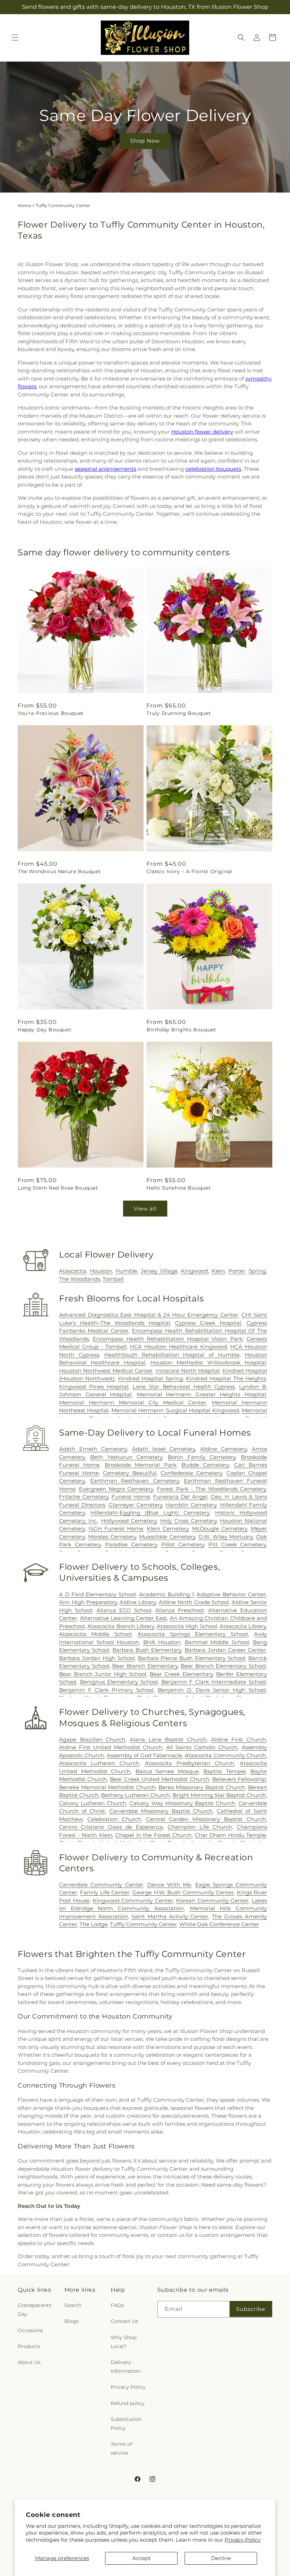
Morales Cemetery (112, 1537)
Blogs (72, 2321)
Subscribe (251, 2309)
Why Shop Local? (124, 2342)
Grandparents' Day (35, 2310)
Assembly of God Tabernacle (144, 1755)
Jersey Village (159, 1271)
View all (145, 1209)
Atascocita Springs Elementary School (193, 1634)
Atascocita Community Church (225, 1755)
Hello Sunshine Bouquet (179, 1188)
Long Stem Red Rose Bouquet (58, 1188)
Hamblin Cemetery (191, 1505)
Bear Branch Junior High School (103, 1674)
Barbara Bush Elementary (147, 1650)
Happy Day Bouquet (45, 1030)
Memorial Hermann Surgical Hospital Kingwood (175, 1410)
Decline (221, 2558)
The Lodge (94, 1924)
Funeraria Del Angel (180, 1497)
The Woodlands (80, 1279)
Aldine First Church (239, 1739)
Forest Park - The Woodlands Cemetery (211, 1489)
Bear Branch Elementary (145, 1666)
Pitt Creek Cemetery (237, 1544)
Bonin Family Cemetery (202, 1457)
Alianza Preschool (179, 1610)
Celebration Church (114, 1819)
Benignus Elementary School (119, 1682)
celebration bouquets (213, 469)
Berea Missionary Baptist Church (202, 1787)
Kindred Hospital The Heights (226, 1378)
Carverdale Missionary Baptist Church (161, 1811)
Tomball (113, 1279)
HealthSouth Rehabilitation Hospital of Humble (172, 1355)
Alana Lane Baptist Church (168, 1739)
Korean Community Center (213, 1900)
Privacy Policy (243, 2540)
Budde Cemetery (205, 1465)
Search (73, 2305)
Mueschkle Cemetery (167, 1537)
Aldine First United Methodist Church (111, 1747)
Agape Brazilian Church (92, 1739)
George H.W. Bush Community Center (183, 1892)
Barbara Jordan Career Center (225, 1650)
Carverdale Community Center (101, 1885)
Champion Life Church (200, 1827)
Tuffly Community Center (143, 1924)
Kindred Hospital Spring (150, 1378)
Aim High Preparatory (88, 1602)
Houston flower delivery (202, 432)
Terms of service (121, 2448)
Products (29, 2346)
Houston (101, 1271)
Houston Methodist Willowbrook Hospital (208, 1363)
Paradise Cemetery (131, 1544)
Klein (218, 1271)
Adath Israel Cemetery (164, 1449)
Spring (257, 1271)
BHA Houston (162, 1642)
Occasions (30, 2330)
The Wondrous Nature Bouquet (59, 871)
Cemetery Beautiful (130, 1473)
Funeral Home (131, 1497)
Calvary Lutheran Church (93, 1803)
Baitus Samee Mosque (167, 1771)
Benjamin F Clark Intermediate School (214, 1682)
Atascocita (73, 1271)
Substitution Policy (126, 2424)
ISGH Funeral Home (116, 1529)
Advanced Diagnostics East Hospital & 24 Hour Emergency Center (149, 1315)
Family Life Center (105, 1892)
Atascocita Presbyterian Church (189, 1763)
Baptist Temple (225, 1771)
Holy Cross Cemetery (188, 1521)
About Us (29, 2362)
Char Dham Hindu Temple (231, 1835)
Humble (126, 1271)
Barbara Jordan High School (97, 1658)
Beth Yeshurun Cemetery (126, 1457)
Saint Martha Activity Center (170, 1916)
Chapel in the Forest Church (153, 1835)
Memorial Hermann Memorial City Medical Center (133, 1403)
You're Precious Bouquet (51, 713)
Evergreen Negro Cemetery (116, 1489)
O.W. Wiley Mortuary (226, 1537)
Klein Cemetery (168, 1529)
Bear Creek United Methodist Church (160, 1779)
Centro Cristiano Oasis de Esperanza (111, 1827)
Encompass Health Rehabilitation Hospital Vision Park (167, 1339)
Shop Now (145, 141)
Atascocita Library (243, 1626)
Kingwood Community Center (133, 1900)
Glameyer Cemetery (135, 1505)
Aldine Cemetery (224, 1449)
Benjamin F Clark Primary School (106, 1690)
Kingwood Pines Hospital (94, 1387)
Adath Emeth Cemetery (93, 1449)
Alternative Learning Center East (123, 1618)
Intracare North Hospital (188, 1371)
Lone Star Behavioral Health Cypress (184, 1387)
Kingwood (195, 1271)
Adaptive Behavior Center (231, 1594)
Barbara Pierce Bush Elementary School (192, 1658)
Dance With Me (169, 1885)
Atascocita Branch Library (121, 1626)
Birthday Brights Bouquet (181, 1030)
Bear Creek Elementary (181, 1674)
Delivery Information (126, 2367)
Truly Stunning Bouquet (179, 713)
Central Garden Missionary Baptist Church (206, 1819)
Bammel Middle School (217, 1642)
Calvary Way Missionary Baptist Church (182, 1803)
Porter (237, 1271)
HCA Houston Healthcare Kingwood (178, 1347)
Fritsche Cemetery (84, 1497)
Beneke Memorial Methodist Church (107, 1787)
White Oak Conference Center (219, 1924)
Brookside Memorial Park (141, 1465)
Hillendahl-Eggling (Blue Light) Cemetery (150, 1513)
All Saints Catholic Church (202, 1747)
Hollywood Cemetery (129, 1521)
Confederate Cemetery (191, 1473)
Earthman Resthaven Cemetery (135, 1481)
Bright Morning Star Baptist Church (219, 1795)
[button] (15, 38)
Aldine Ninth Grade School (194, 1602)
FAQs (117, 2305)
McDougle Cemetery (220, 1529)
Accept (141, 2558)
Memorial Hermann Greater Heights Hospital (201, 1394)
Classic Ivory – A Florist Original (189, 871)
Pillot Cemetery (183, 1544)
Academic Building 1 (166, 1594)
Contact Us (124, 2321)
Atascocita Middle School (95, 1634)
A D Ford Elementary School (97, 1594)
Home (24, 205)
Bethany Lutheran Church (135, 1795)
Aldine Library (138, 1602)
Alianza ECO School (124, 1610)
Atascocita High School (187, 1626)
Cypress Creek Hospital (208, 1323)
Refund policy (128, 2403)
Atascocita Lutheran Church (99, 1763)
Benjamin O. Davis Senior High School (212, 1690)
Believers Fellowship (239, 1779)
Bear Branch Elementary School (223, 1666)
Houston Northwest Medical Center (106, 1371)
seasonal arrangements (105, 469)
